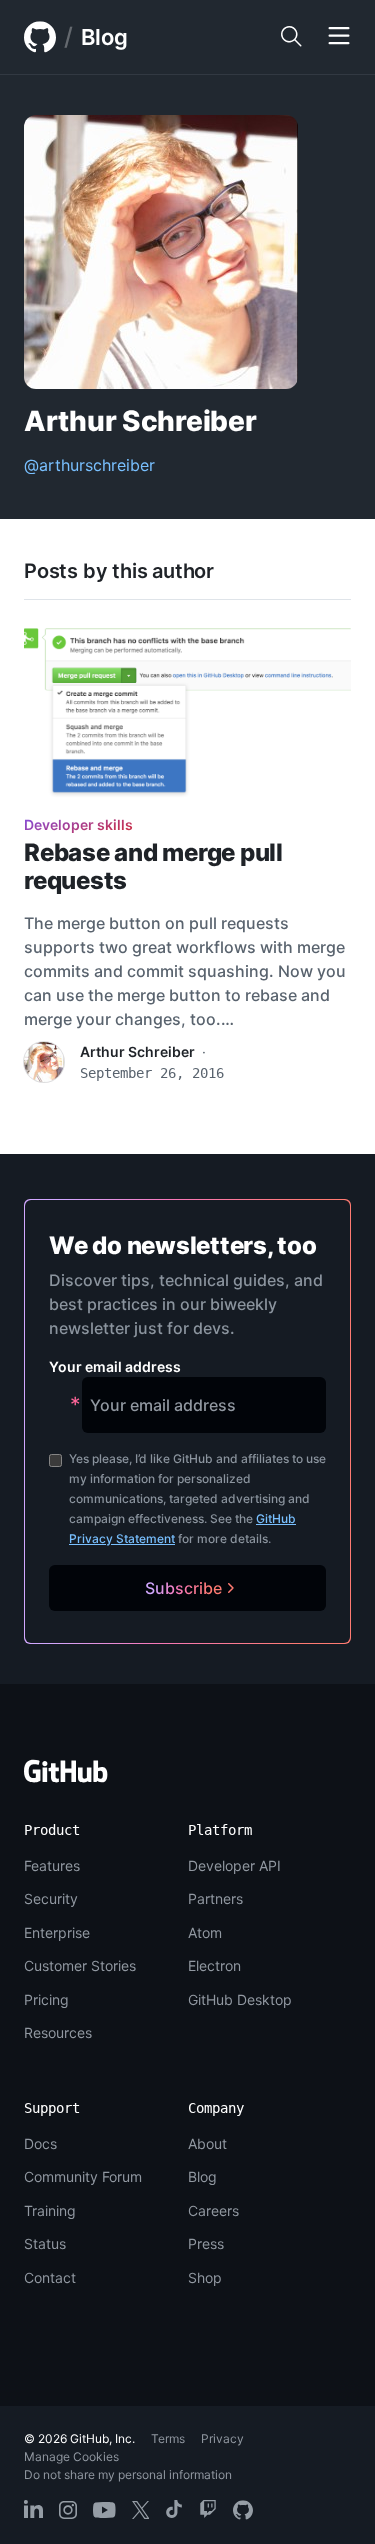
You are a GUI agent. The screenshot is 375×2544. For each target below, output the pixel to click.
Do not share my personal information (128, 2474)
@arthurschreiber (89, 465)
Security (51, 1898)
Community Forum (83, 2176)
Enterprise (57, 1932)
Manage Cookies (71, 2456)
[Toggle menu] (339, 37)
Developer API (234, 1865)
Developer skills (78, 824)
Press (206, 2243)
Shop (205, 2277)
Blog (104, 37)
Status (45, 2243)
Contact (50, 2277)
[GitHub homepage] (40, 37)
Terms (168, 2438)
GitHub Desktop (240, 1999)
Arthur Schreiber (137, 1051)
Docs (40, 2143)
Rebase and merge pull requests (153, 866)
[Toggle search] (291, 37)
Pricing (46, 1999)
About (207, 2143)
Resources (58, 2032)
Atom (205, 1932)
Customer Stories (80, 1965)
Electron (214, 1965)
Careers (213, 2210)
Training (50, 2210)
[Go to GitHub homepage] (66, 1777)
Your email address (115, 1366)
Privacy (222, 2438)
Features (52, 1865)
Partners (215, 1898)
